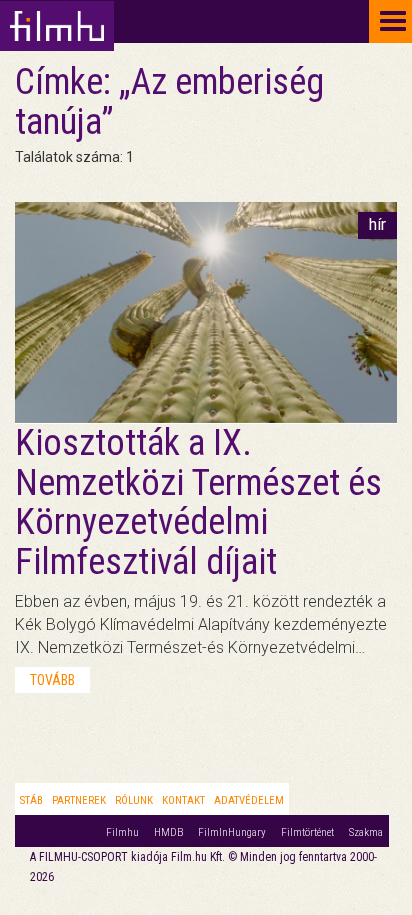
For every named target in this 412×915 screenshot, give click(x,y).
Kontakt (183, 800)
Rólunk (134, 800)
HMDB (168, 832)
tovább (52, 680)
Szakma (366, 832)
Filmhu (122, 832)
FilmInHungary (232, 832)
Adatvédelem (249, 800)
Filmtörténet (307, 832)
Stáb (31, 800)
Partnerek (79, 800)
